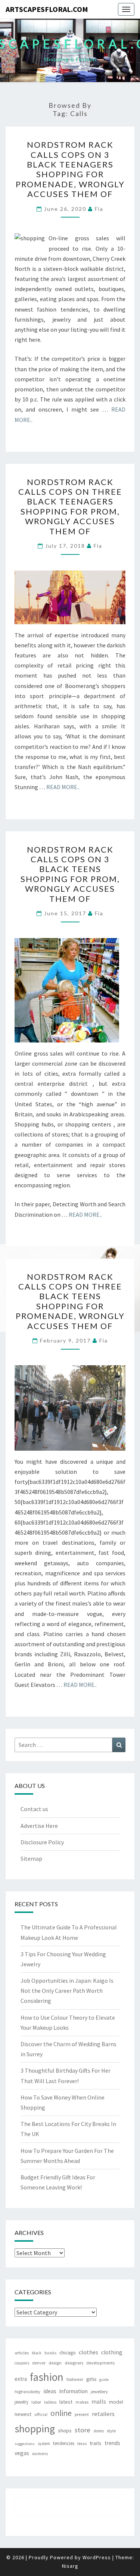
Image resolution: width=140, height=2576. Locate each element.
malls (99, 2401)
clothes (88, 2352)
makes (82, 2402)
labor (36, 2402)
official (41, 2414)
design (55, 2363)
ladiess (50, 2402)
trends (112, 2443)
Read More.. (63, 787)
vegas (22, 2453)
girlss (91, 2379)
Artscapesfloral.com (47, 9)
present (82, 2414)
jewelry (21, 2402)
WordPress (97, 2557)
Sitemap (31, 1858)
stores (99, 2431)
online (61, 2413)
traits (96, 2443)
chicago (68, 2353)
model (116, 2402)
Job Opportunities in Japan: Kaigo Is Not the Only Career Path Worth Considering (67, 1991)
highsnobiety (27, 2391)
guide (104, 2380)
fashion (47, 2377)
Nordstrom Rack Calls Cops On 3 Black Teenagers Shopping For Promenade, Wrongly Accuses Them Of (70, 169)
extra (21, 2379)
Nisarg (70, 2566)
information (74, 2391)
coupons (22, 2363)
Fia (99, 209)
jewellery (99, 2391)
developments (100, 2363)
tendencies (64, 2443)
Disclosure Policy (42, 1842)
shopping (35, 2429)
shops (65, 2430)
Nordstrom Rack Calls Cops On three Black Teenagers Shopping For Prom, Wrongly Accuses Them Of (70, 507)
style (111, 2431)
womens (40, 2454)
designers (74, 2363)
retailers (103, 2414)
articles (22, 2353)
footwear (75, 2379)
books (50, 2353)
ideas (50, 2391)
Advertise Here (39, 1826)
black (37, 2353)
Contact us (34, 1809)
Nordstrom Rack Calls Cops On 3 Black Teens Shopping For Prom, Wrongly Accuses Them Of (70, 874)
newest (23, 2414)
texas (82, 2444)
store (83, 2430)
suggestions (25, 2444)
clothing (112, 2352)
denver (39, 2363)
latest (66, 2402)
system (44, 2444)
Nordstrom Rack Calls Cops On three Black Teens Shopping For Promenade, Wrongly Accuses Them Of (70, 1301)
